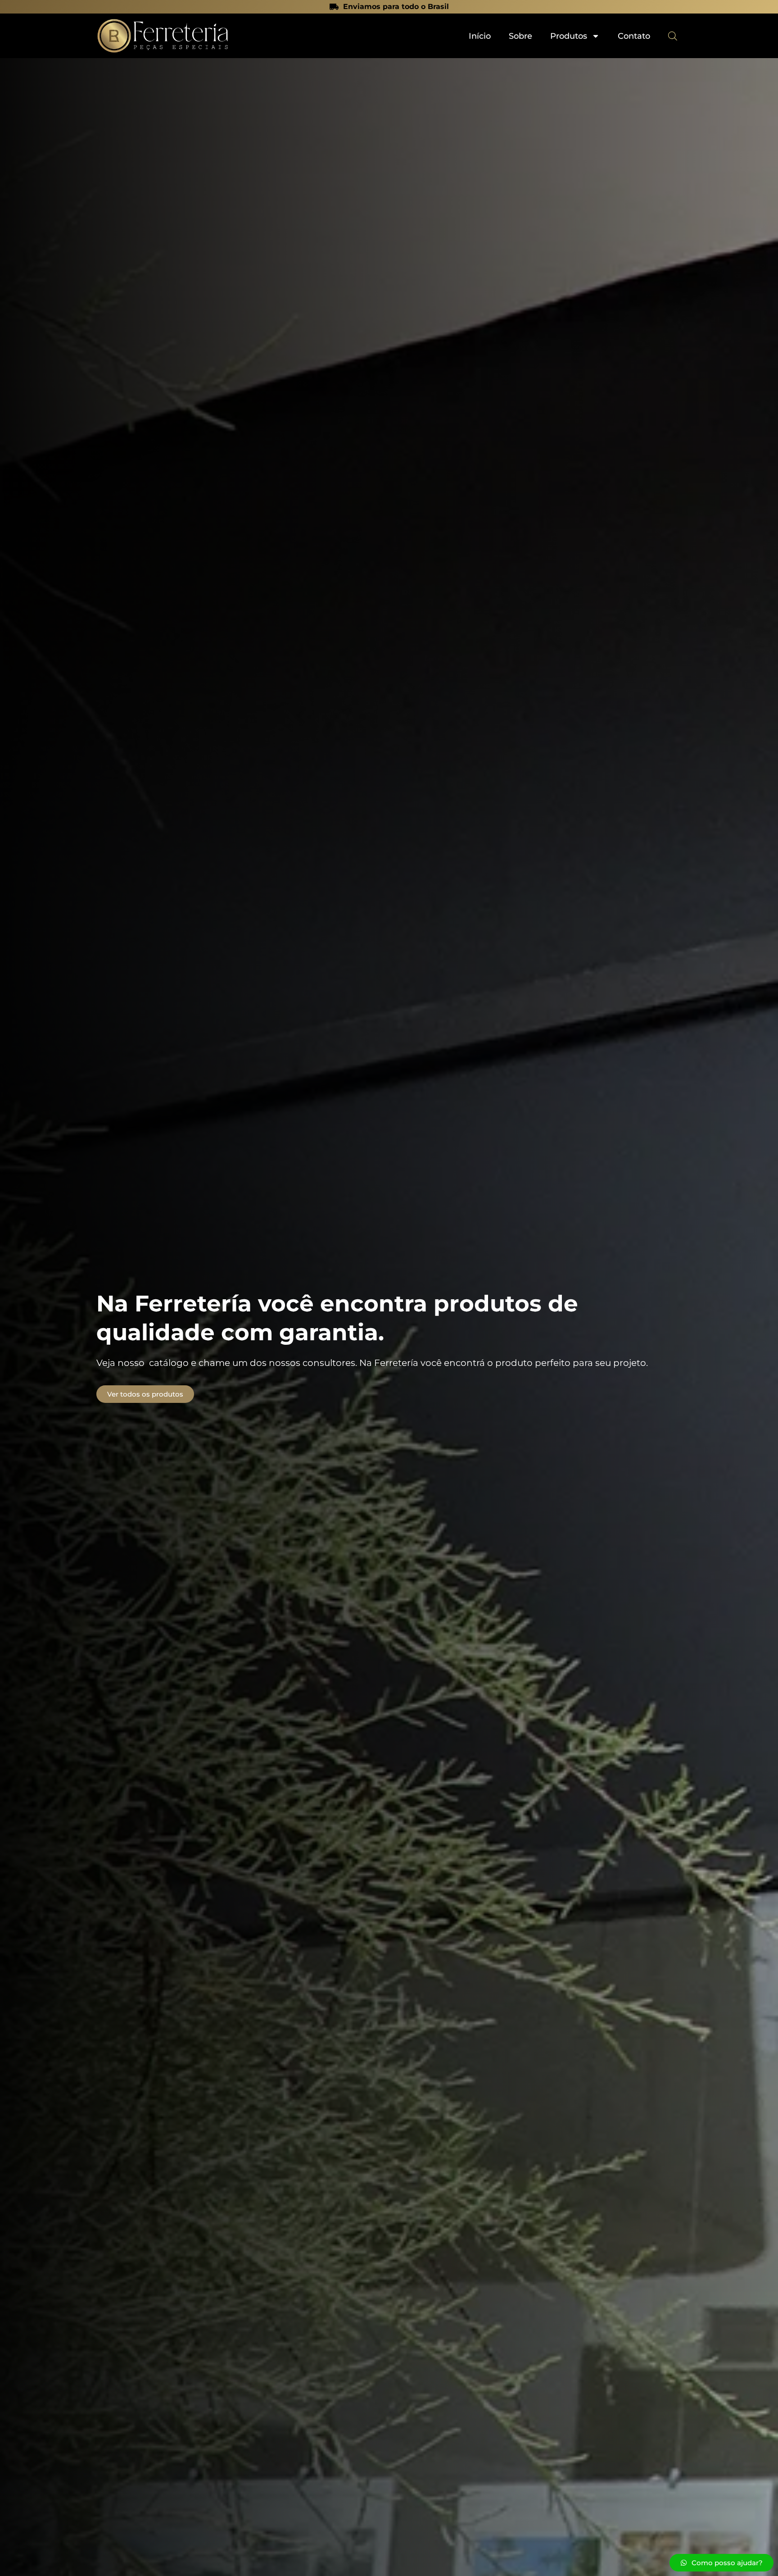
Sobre (520, 36)
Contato (634, 36)
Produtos (569, 36)
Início (480, 36)
